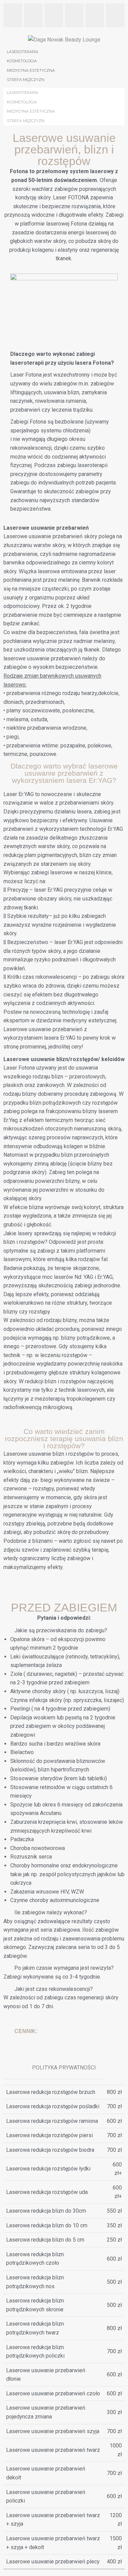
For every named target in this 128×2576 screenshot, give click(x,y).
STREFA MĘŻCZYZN (26, 121)
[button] (64, 1631)
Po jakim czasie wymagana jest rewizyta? (64, 1968)
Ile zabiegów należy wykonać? (51, 1912)
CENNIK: (26, 2031)
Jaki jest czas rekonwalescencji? (54, 1989)
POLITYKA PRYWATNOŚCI (64, 2068)
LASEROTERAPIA (23, 93)
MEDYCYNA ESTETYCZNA (31, 111)
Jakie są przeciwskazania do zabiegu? (61, 1630)
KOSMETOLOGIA (22, 102)
